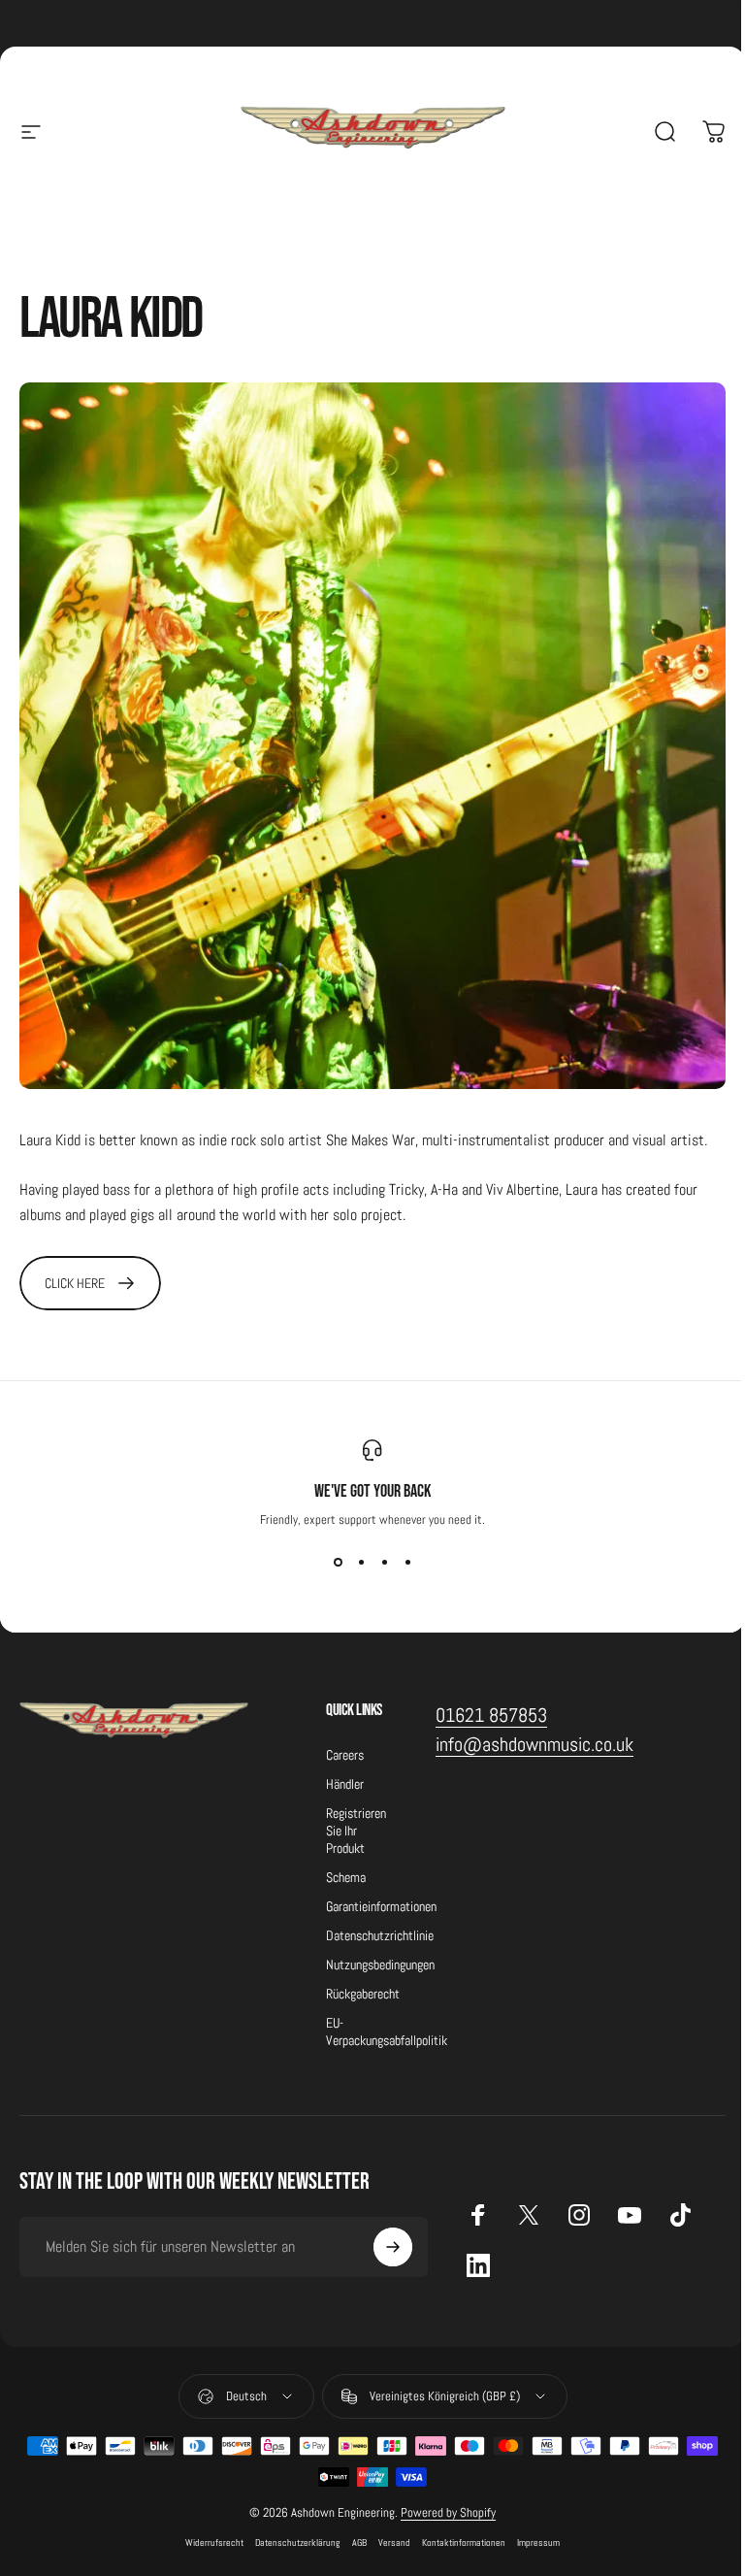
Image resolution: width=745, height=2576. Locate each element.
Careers (345, 1755)
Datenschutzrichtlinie (380, 1935)
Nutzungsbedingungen (380, 1965)
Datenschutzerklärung (298, 2543)
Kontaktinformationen (464, 2543)
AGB (359, 2543)
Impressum (538, 2543)
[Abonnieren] (393, 2247)
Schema (346, 1877)
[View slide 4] (407, 1563)
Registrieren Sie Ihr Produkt (356, 1831)
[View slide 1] (338, 1563)
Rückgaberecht (363, 1994)
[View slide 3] (384, 1563)
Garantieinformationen (381, 1906)
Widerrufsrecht (214, 2543)
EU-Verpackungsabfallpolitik (387, 2031)
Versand (394, 2543)
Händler (345, 1784)
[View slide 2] (361, 1563)
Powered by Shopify (448, 2512)
